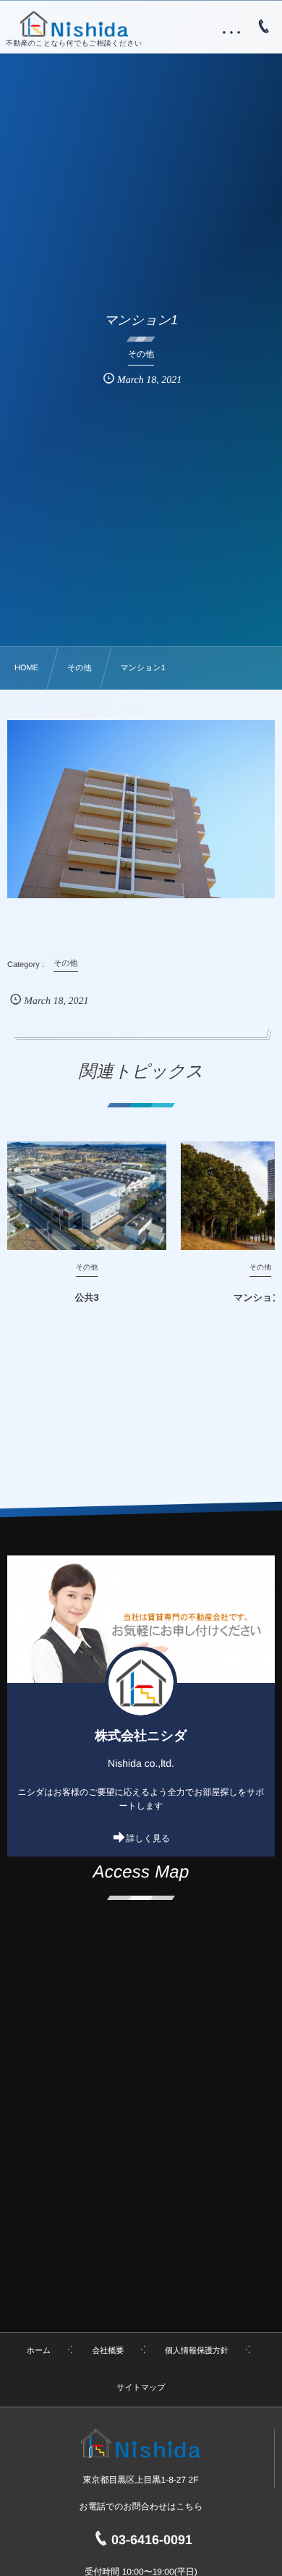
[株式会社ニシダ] (74, 24)
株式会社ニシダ (141, 1736)
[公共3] (87, 1196)
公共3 (86, 1297)
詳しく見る (149, 1838)
